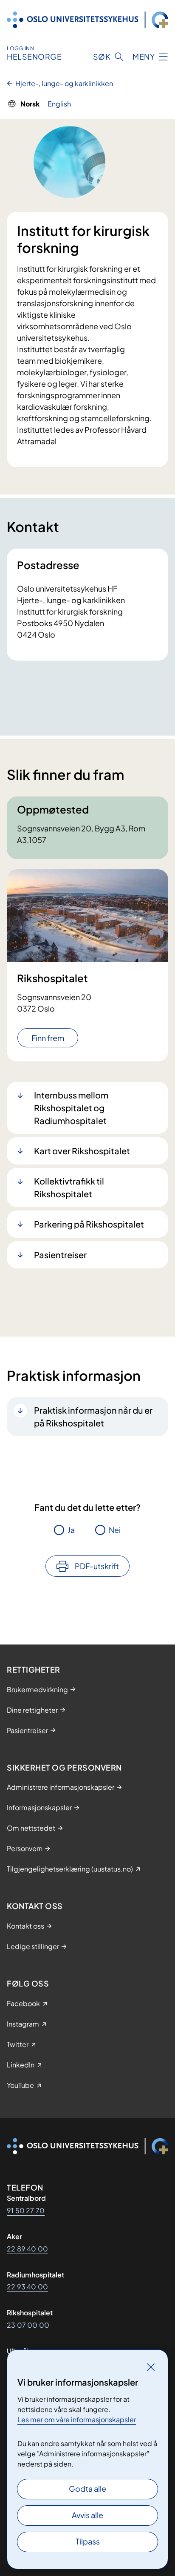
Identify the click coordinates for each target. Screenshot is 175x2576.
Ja (71, 1530)
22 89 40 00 (27, 2249)
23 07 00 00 (28, 2325)
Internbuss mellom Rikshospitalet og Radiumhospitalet (71, 1108)
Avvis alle (87, 2515)
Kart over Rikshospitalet (82, 1151)
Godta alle (87, 2488)
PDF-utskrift (97, 1566)
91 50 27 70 (26, 2210)
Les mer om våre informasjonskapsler (77, 2419)
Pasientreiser (60, 1255)
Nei (115, 1530)
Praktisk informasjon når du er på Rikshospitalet (93, 1416)
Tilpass (88, 2541)
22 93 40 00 (27, 2287)
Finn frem (48, 1038)
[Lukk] (151, 2367)
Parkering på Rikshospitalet (89, 1224)
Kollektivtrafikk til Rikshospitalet (69, 1187)
